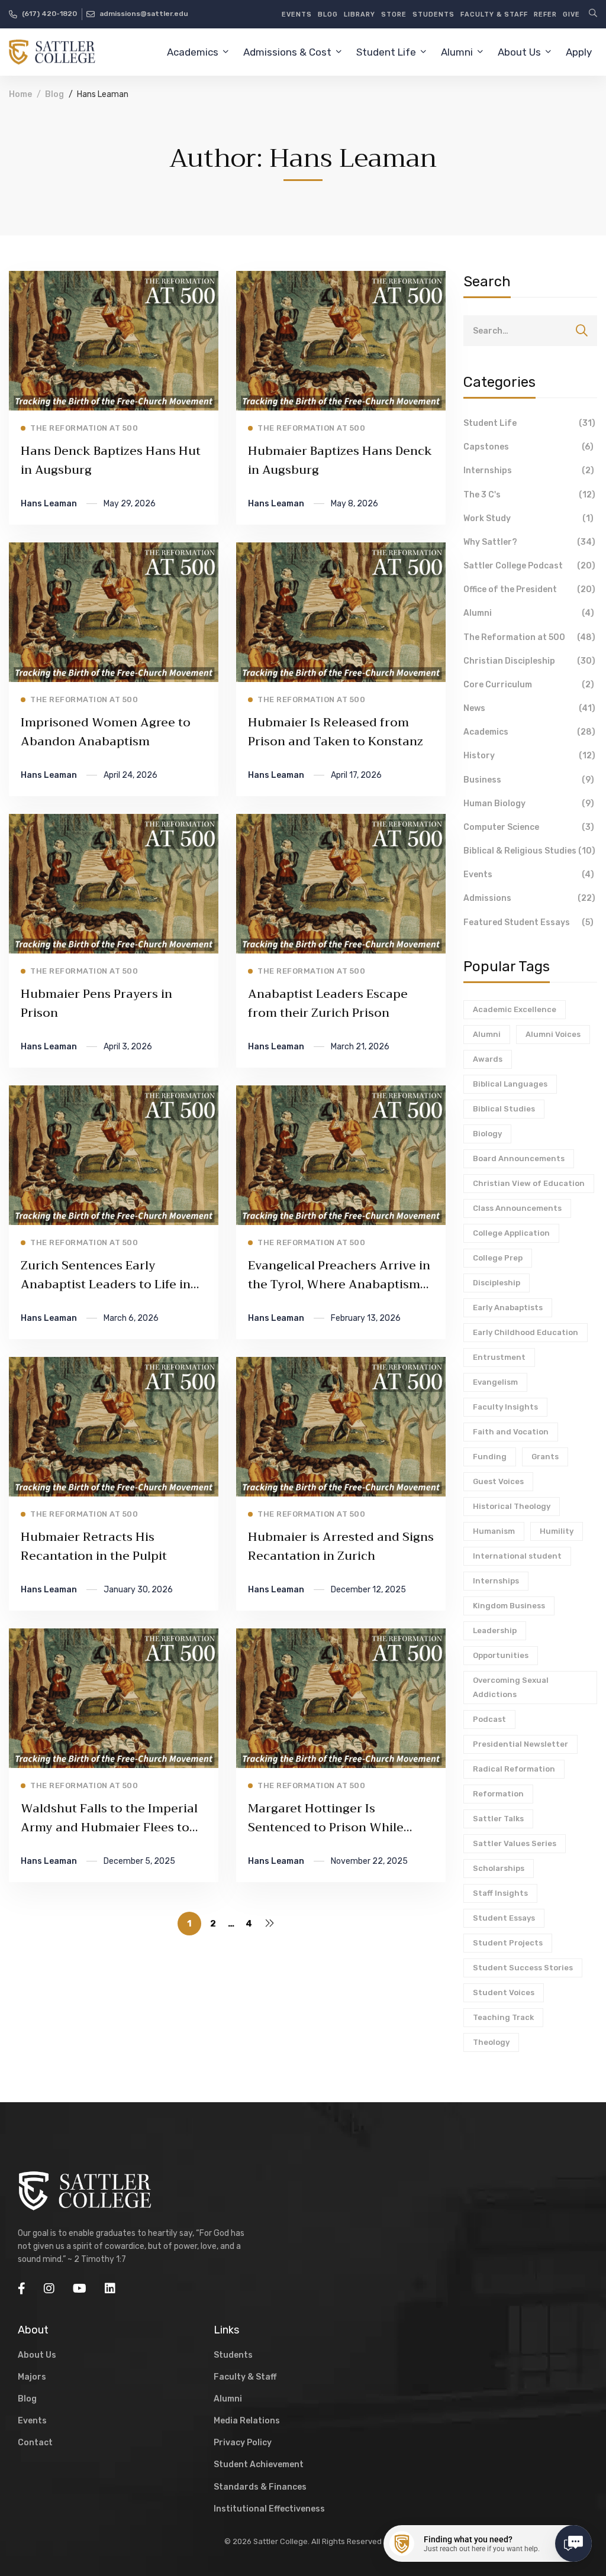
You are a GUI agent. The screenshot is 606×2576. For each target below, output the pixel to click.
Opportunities (501, 1655)
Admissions (529, 898)
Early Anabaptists (508, 1308)
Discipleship (497, 1283)
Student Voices (504, 1992)
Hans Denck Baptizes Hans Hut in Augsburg (111, 460)
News (529, 708)
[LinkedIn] (110, 2289)
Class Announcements (517, 1208)
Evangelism (495, 1382)
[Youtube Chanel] (80, 2289)
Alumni (529, 613)
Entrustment (499, 1357)
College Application (511, 1233)
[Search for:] (530, 331)
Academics (529, 732)
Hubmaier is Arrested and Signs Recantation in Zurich (341, 1546)
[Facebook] (22, 2289)
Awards (488, 1059)
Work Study (528, 518)
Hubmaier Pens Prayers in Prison (96, 1003)
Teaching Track (503, 2017)
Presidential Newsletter (520, 1744)
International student (517, 1556)
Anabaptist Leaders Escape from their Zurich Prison (328, 1003)
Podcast (489, 1719)
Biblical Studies (504, 1109)
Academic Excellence (515, 1009)
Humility (557, 1531)
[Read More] (114, 279)
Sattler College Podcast (529, 566)
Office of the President (529, 589)
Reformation (498, 1794)
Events (529, 875)
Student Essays (504, 1918)
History (529, 756)
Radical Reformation (514, 1769)
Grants (545, 1457)
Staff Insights (500, 1893)
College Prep (498, 1258)
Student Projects (508, 1943)
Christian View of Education (529, 1183)
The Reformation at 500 (529, 637)
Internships (529, 471)
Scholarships (499, 1868)
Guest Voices (498, 1481)
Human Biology (529, 804)
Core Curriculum (529, 685)
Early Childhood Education (526, 1332)
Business (529, 780)
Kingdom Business (509, 1606)
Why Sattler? (529, 542)
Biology (487, 1134)
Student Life (529, 423)
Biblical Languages (510, 1084)
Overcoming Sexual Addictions (511, 1687)
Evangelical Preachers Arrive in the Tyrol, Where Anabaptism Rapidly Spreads (339, 1284)
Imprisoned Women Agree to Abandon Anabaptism (106, 732)
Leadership (495, 1630)
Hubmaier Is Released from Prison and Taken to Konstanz (336, 732)
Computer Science (529, 827)
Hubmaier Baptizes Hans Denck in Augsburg (340, 460)
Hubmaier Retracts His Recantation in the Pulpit (94, 1546)
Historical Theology (512, 1506)
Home (20, 94)
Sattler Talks (498, 1819)
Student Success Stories (523, 1968)
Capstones (528, 447)
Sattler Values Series (515, 1843)
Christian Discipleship (529, 661)
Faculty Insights (505, 1407)
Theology (491, 2042)
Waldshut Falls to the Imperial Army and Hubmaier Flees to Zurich (109, 1827)
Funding (490, 1457)
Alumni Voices (553, 1034)
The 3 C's (529, 495)
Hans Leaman (49, 504)
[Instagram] (49, 2289)
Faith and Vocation (511, 1432)
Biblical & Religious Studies (529, 851)
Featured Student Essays (528, 922)
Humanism (494, 1531)
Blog (54, 94)
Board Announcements (519, 1158)
